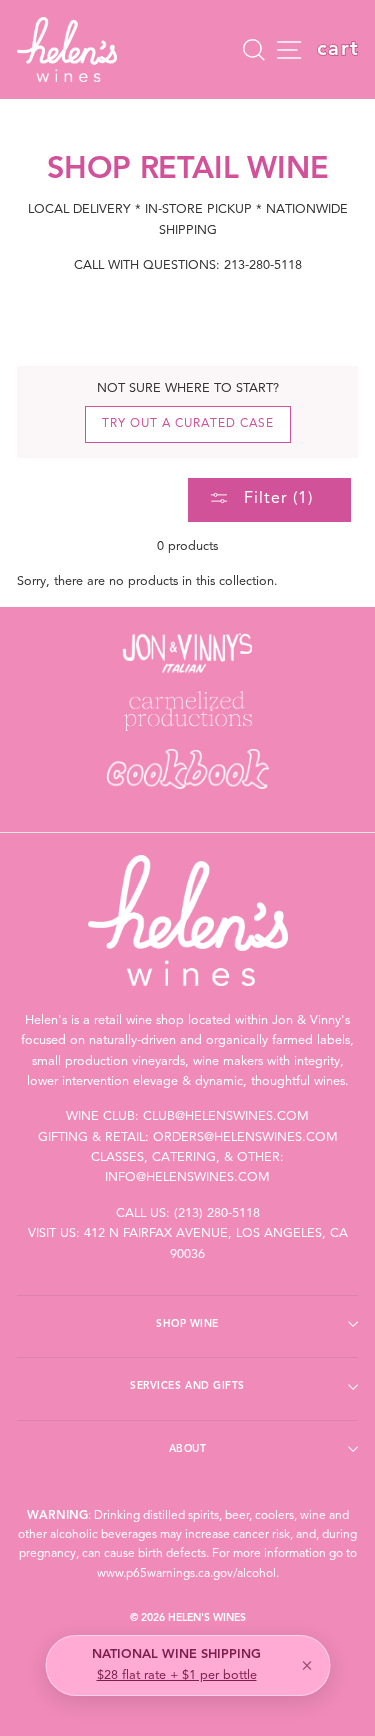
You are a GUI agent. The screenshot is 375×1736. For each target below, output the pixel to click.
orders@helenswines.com (245, 1137)
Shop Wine (187, 1324)
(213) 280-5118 (217, 1213)
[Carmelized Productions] (187, 711)
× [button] (307, 1666)
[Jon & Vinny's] (187, 653)
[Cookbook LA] (187, 769)
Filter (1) (276, 499)
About (188, 1449)
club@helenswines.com (226, 1116)
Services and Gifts (187, 1386)
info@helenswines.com (187, 1177)
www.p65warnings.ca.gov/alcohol (186, 1574)
